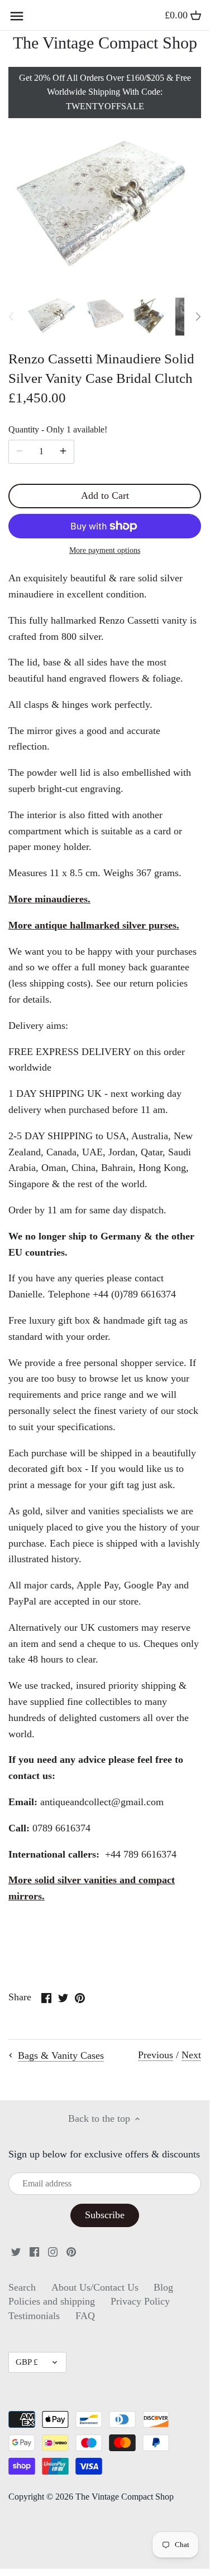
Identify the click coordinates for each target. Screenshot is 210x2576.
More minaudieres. (49, 899)
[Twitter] (16, 2251)
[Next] (198, 317)
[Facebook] (34, 2251)
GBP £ (27, 2362)
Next (191, 2055)
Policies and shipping (52, 2301)
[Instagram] (53, 2251)
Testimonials (34, 2316)
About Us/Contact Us (95, 2287)
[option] (52, 317)
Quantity (58, 430)
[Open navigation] (17, 16)
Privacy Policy (140, 2301)
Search (22, 2287)
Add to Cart (105, 495)
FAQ (85, 2316)
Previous (156, 2055)
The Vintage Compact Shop (105, 43)
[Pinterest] (71, 2251)
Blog (163, 2287)
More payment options (105, 550)
